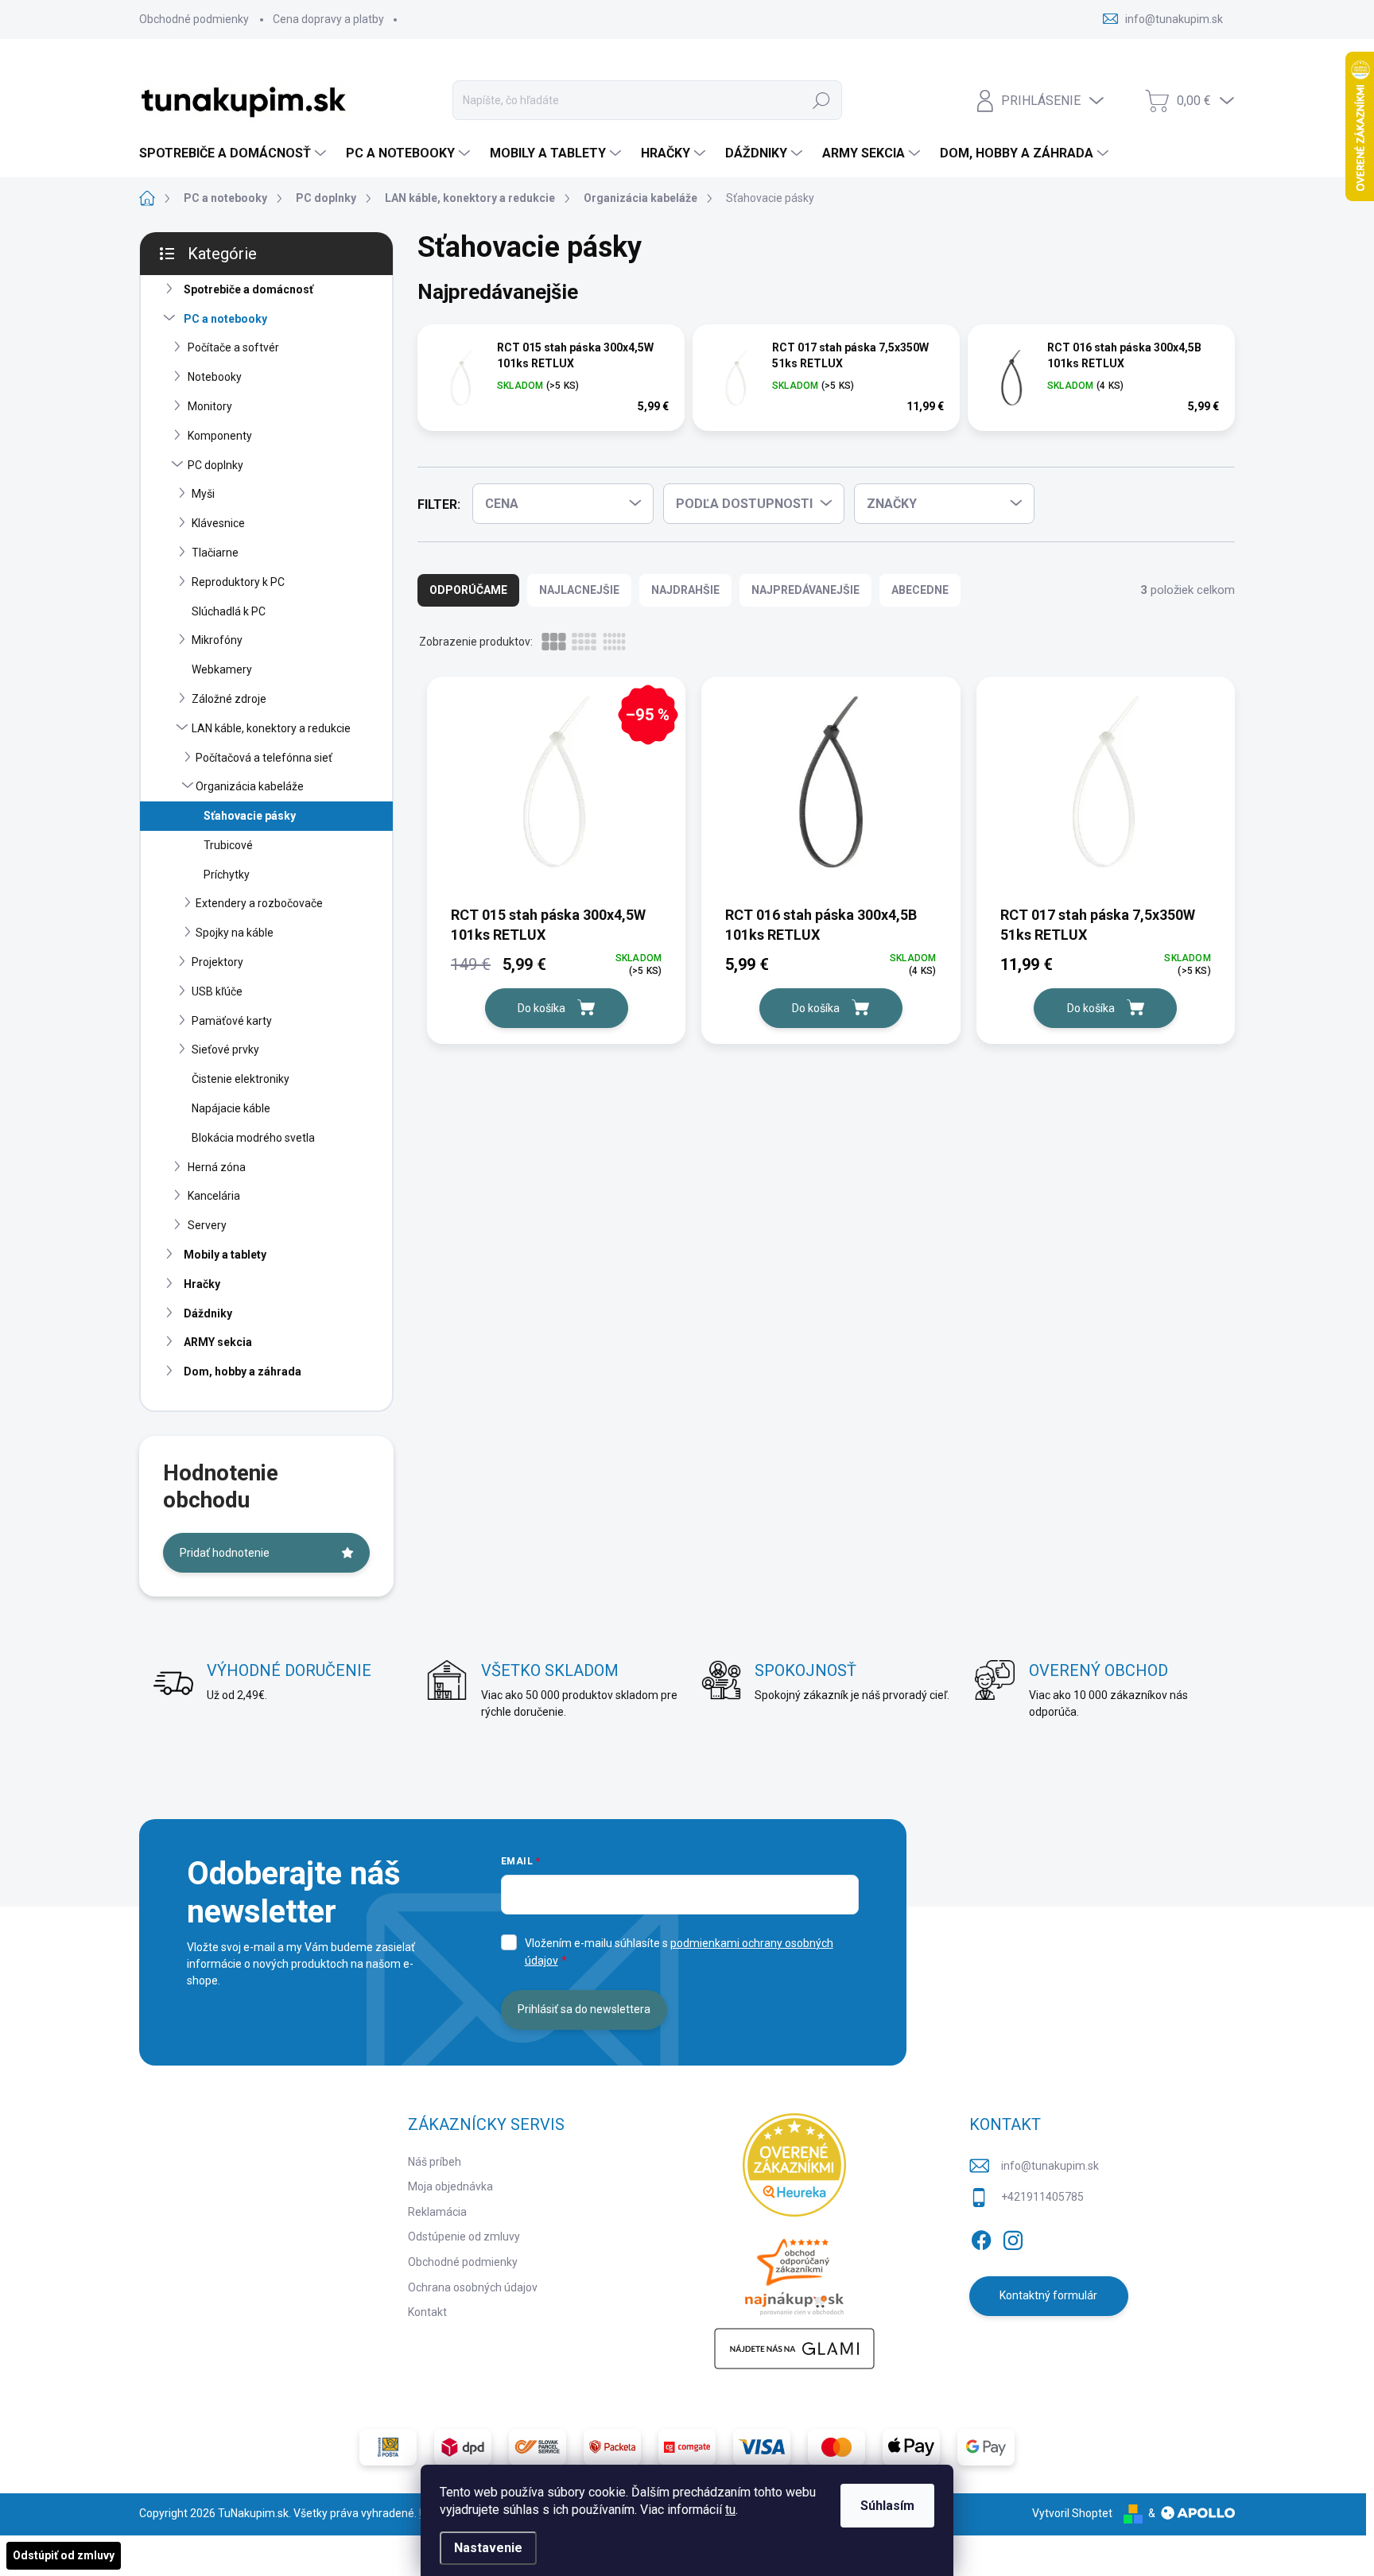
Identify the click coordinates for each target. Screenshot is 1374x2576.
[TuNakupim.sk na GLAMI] (794, 2349)
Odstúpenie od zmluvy (464, 2237)
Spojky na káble (235, 933)
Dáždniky (208, 1313)
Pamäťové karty (232, 1021)
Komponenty (220, 436)
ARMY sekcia (218, 1342)
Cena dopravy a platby (328, 19)
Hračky (202, 1284)
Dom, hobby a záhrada (243, 1371)
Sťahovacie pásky (250, 816)
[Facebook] (981, 2237)
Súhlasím (887, 2506)
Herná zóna (217, 1167)
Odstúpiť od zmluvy (64, 2555)
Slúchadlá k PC (229, 611)
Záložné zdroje (229, 699)
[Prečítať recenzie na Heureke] (794, 2165)
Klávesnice (218, 523)
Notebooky (215, 377)
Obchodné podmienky (194, 19)
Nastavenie (488, 2548)
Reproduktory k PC (238, 582)
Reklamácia (437, 2212)
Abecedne (920, 590)
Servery (207, 1225)
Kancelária (214, 1196)
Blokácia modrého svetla (253, 1138)
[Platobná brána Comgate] (687, 2447)
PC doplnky (215, 465)
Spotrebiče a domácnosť (248, 289)
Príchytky (227, 875)
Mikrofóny (217, 640)
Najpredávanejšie (805, 590)
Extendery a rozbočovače (259, 903)
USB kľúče (217, 991)
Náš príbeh (435, 2162)
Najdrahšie (685, 590)
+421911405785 (1042, 2197)
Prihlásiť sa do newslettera (584, 2009)
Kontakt (427, 2312)
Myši (203, 494)
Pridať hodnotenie (225, 1553)
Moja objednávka (450, 2186)
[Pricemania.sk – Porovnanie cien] (794, 2272)
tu (730, 2510)
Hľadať (821, 100)
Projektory (217, 962)
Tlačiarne (215, 553)
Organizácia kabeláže (250, 786)
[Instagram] (1013, 2237)
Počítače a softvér (233, 347)
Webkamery (222, 669)
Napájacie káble (231, 1108)
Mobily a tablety (225, 1255)
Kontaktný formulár (1048, 2295)
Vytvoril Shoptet (1072, 2513)
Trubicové (228, 845)
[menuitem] (235, 153)
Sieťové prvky (225, 1049)
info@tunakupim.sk (1050, 2166)
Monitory (210, 406)
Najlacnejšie (579, 590)
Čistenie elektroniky (241, 1079)
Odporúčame (468, 590)
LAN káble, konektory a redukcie (271, 728)
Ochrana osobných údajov (473, 2287)
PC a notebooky (225, 319)
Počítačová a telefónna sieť (264, 758)
